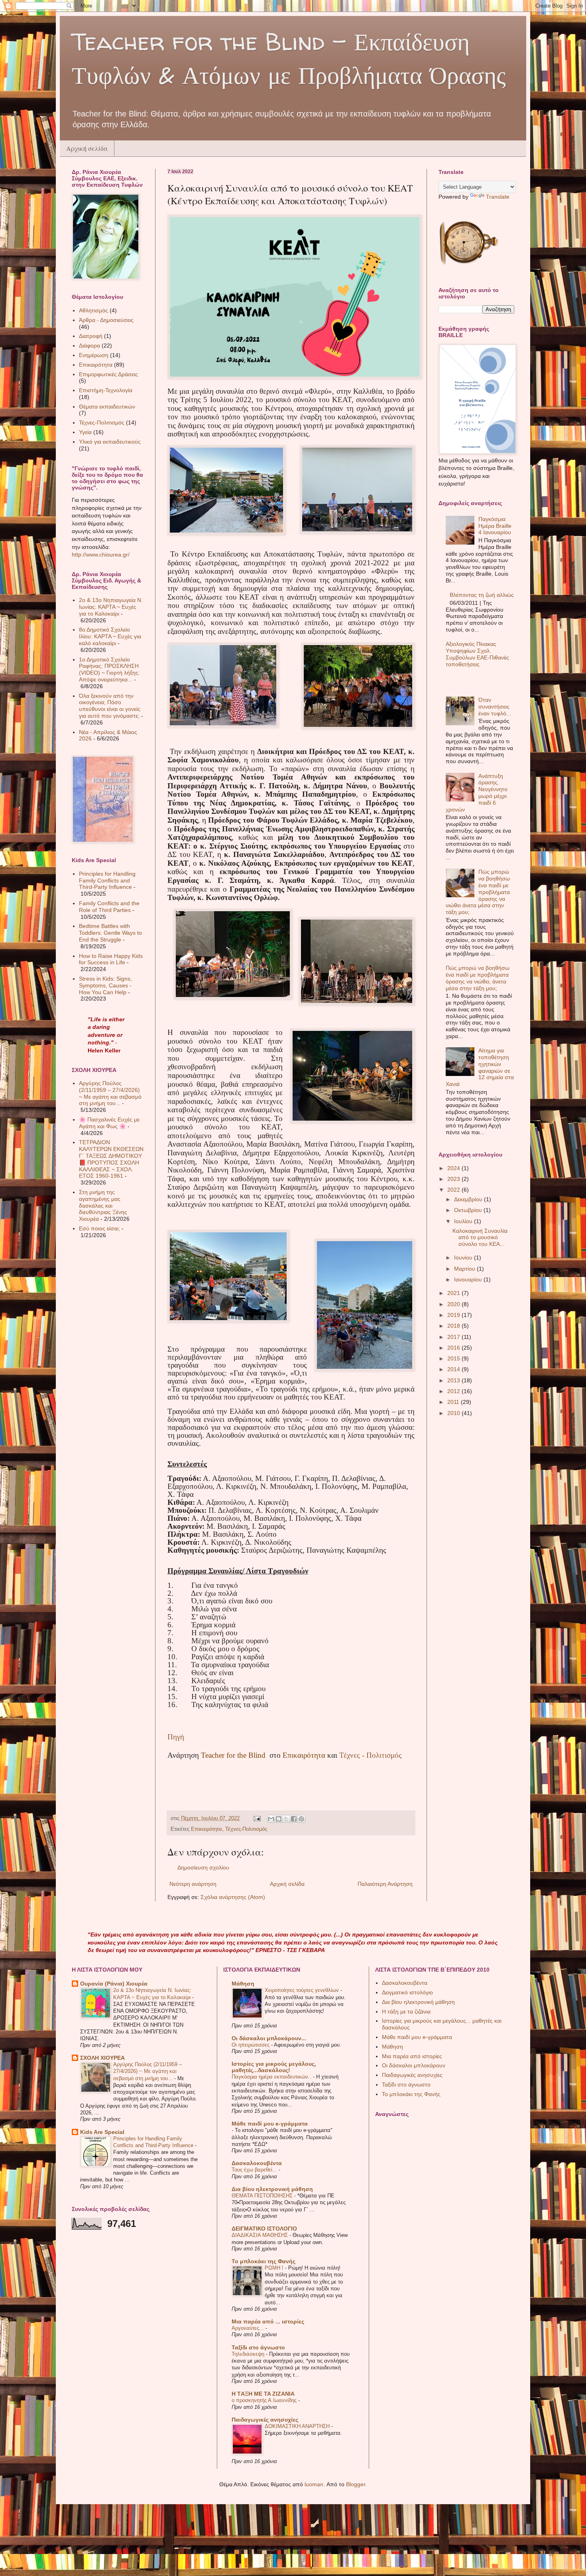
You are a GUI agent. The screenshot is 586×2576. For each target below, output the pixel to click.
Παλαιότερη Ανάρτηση (385, 1884)
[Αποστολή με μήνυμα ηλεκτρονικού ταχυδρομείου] (271, 1819)
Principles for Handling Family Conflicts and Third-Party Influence (107, 880)
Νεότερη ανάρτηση (193, 1884)
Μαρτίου (465, 1269)
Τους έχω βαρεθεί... (255, 2170)
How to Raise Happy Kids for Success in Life (111, 959)
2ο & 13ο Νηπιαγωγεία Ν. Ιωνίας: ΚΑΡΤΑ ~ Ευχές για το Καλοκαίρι (111, 607)
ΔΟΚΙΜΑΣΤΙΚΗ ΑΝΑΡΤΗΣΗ (298, 2426)
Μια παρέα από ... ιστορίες (268, 2321)
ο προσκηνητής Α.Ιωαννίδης (265, 2400)
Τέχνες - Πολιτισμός (371, 1755)
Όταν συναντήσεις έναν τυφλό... (495, 707)
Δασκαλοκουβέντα (257, 2163)
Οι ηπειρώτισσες (251, 2045)
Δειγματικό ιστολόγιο (407, 1992)
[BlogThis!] (279, 1819)
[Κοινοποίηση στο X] (286, 1819)
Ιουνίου (464, 1257)
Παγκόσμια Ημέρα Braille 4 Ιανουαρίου (495, 526)
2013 (454, 1380)
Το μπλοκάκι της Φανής (264, 2261)
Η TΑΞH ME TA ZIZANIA (263, 2394)
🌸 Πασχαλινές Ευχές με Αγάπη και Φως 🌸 (109, 1123)
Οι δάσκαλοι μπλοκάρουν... (269, 2038)
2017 (454, 1337)
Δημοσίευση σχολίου (203, 1867)
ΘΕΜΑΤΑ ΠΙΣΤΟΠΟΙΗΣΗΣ (263, 2196)
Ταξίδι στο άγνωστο (258, 2347)
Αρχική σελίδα (87, 148)
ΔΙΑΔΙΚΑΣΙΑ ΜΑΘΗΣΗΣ (261, 2235)
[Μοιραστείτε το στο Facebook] (294, 1819)
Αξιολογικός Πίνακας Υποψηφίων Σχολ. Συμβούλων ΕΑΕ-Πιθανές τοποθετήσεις (477, 654)
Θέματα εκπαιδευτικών (107, 407)
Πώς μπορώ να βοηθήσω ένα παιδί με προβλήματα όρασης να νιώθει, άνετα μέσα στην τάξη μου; (478, 978)
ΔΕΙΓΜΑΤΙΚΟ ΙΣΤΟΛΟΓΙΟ (264, 2229)
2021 (454, 1293)
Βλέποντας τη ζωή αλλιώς (482, 595)
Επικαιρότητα (206, 1829)
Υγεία (85, 432)
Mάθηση (243, 1984)
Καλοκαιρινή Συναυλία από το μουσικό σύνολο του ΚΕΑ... (480, 1238)
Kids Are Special (102, 2132)
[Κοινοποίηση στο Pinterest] (301, 1819)
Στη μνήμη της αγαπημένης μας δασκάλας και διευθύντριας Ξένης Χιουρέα (103, 1205)
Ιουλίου (464, 1221)
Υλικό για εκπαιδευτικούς (110, 442)
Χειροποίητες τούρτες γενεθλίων (303, 1990)
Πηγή (176, 1737)
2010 (454, 1413)
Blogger (356, 2484)
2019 (454, 1315)
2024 (454, 1168)
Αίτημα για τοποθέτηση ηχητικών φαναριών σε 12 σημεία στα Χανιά (480, 1067)
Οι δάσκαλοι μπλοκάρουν (414, 2065)
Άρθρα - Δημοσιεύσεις (106, 320)
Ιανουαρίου (469, 1279)
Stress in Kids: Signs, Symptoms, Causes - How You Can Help (105, 985)
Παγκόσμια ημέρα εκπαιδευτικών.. (272, 2077)
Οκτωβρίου (469, 1210)
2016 (454, 1348)
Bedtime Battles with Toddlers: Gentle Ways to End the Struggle (110, 933)
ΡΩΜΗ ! (275, 2268)
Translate (498, 197)
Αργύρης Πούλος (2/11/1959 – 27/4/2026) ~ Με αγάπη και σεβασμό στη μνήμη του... (110, 1093)
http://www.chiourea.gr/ (101, 555)
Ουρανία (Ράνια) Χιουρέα (114, 1984)
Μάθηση (392, 2047)
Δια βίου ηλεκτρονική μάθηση (272, 2189)
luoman (314, 2484)
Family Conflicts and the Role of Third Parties (109, 907)
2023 (454, 1179)
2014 (454, 1369)
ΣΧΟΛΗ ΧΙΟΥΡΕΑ (102, 2058)
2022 (454, 1190)
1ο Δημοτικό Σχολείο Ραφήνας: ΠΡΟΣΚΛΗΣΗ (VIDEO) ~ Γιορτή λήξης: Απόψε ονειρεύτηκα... (109, 669)
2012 (454, 1391)
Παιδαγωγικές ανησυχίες (265, 2420)
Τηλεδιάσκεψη (249, 2354)
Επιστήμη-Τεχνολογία (106, 390)
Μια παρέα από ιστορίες (412, 2056)
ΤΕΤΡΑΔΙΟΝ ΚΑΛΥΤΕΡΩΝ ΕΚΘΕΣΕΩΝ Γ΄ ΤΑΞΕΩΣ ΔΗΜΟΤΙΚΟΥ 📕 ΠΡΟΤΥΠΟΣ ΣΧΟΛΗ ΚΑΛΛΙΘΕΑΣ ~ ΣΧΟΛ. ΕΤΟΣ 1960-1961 (111, 1159)
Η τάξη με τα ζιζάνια (406, 2011)
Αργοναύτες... (249, 2328)
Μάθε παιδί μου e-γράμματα (270, 2124)
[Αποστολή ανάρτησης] (257, 1818)
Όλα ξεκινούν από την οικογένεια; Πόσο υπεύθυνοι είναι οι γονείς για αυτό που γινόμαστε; (110, 706)
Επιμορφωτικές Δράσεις (108, 374)
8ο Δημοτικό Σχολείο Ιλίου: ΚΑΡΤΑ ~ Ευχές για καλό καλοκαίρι (110, 636)
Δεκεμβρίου (469, 1199)
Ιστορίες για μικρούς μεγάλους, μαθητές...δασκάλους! (274, 2067)
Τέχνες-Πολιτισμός (246, 1829)
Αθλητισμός (93, 310)
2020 (454, 1304)
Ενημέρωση (94, 355)
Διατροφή (91, 336)
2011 (454, 1402)
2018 (454, 1326)
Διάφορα (89, 345)
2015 (454, 1358)
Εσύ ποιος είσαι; (99, 1228)
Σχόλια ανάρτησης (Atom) (233, 1897)
